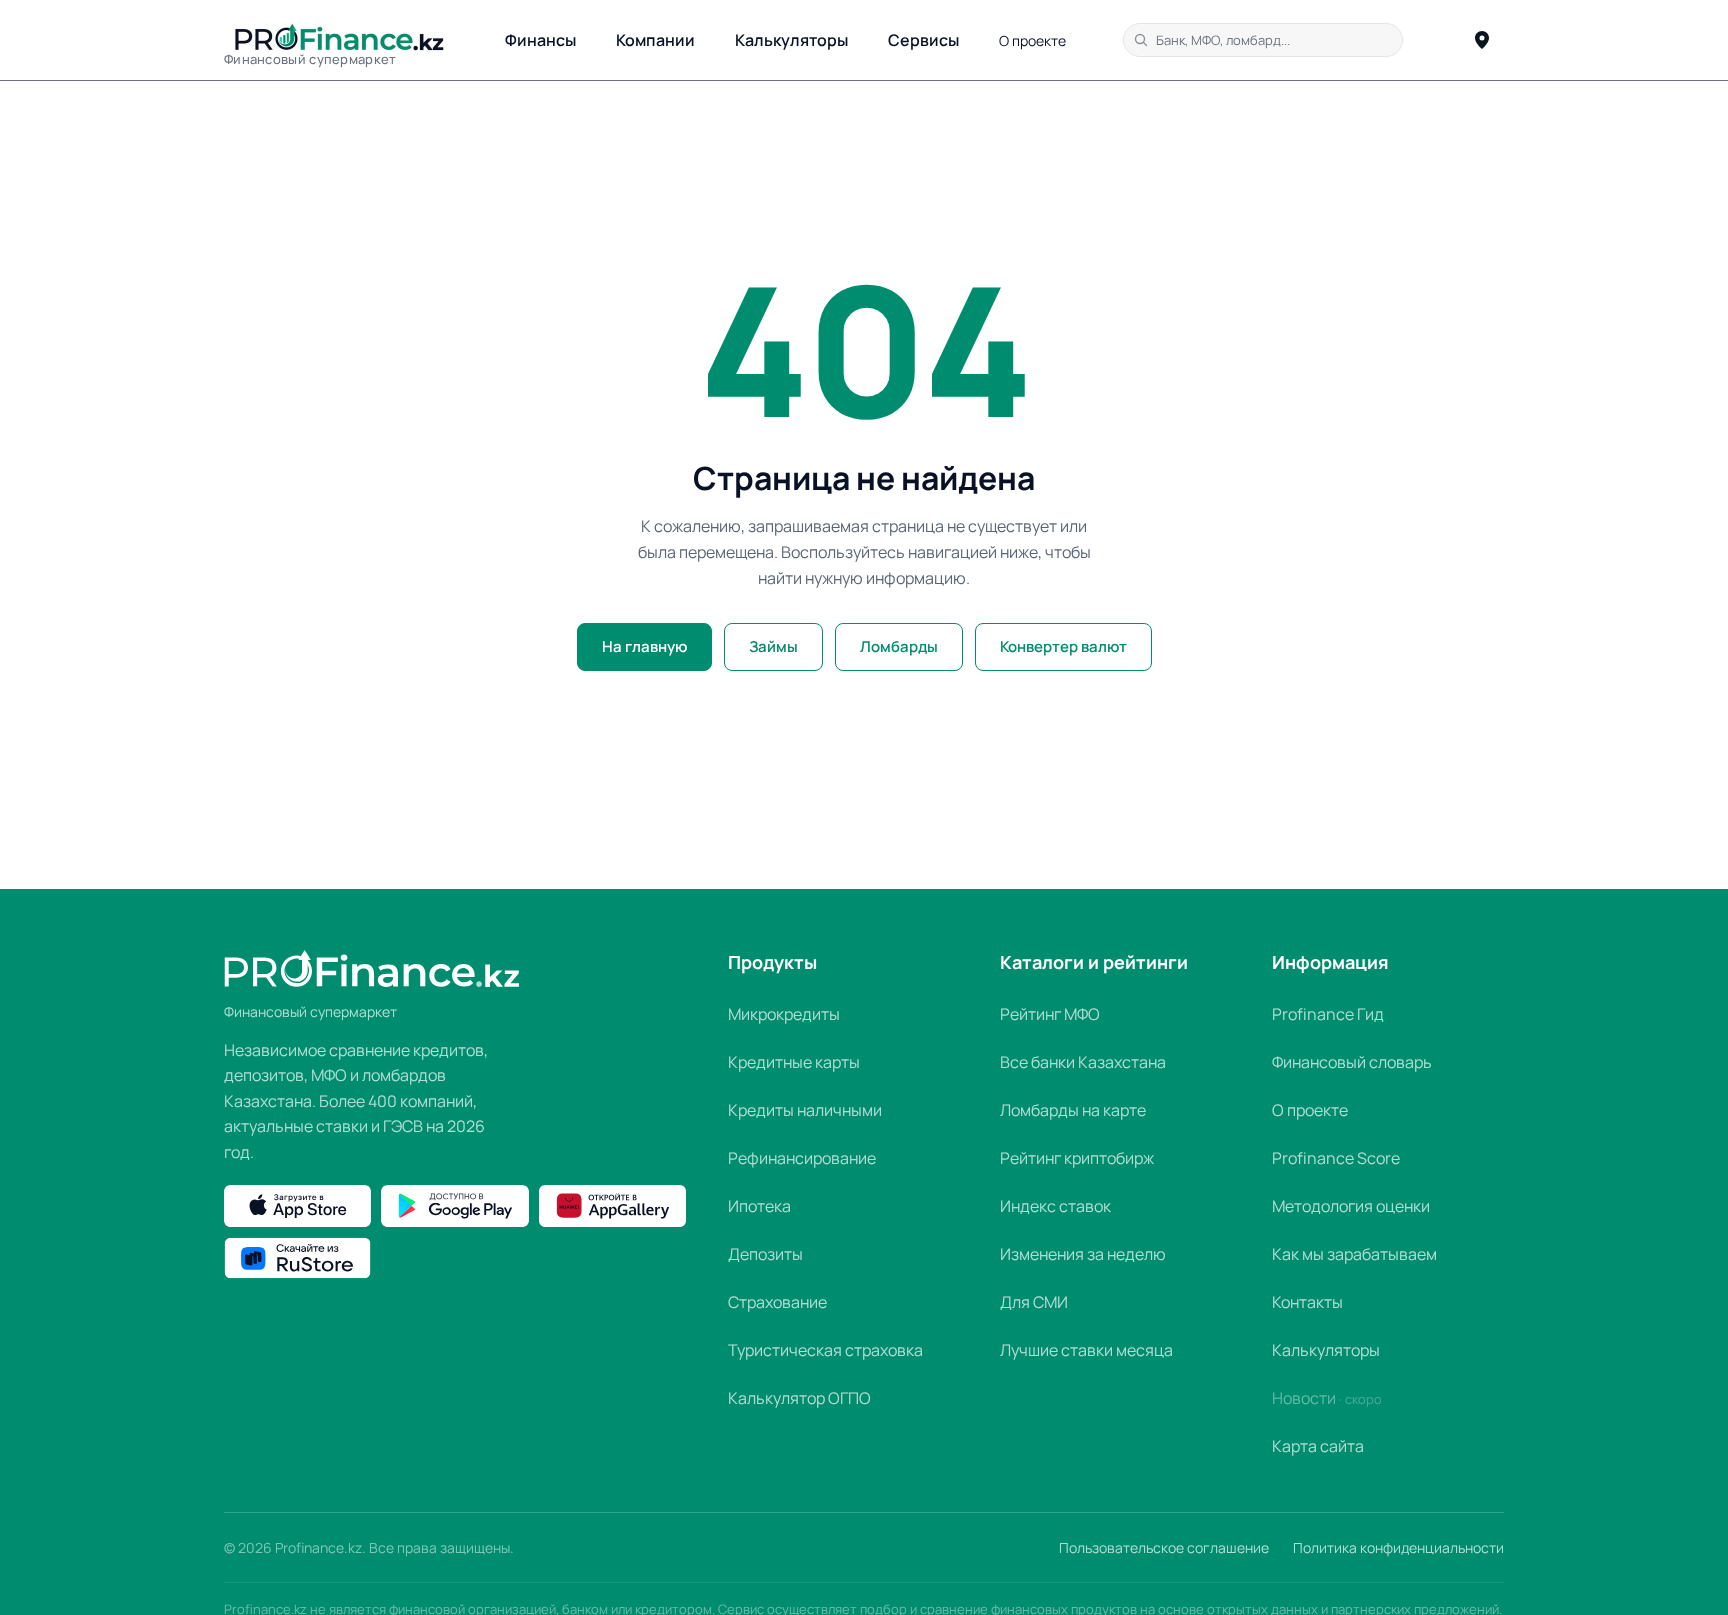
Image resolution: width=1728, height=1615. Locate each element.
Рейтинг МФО (1050, 1014)
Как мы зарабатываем (1354, 1254)
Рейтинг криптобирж (1077, 1158)
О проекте (1032, 40)
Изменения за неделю (1083, 1254)
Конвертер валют (1063, 646)
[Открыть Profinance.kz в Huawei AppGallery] (612, 1206)
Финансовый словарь (1352, 1062)
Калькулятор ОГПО (799, 1398)
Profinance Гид (1328, 1014)
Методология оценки (1351, 1206)
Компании (655, 40)
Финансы (540, 40)
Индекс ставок (1055, 1206)
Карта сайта (1318, 1446)
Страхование (777, 1302)
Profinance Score (1336, 1158)
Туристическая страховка (825, 1350)
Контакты (1307, 1302)
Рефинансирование (802, 1158)
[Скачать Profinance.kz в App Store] (297, 1206)
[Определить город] (1482, 40)
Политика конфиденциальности (1398, 1547)
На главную (644, 646)
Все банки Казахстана (1083, 1062)
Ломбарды (899, 646)
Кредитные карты (794, 1062)
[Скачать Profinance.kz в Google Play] (454, 1206)
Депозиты (765, 1254)
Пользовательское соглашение (1164, 1547)
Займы (773, 646)
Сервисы (923, 40)
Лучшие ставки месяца (1086, 1350)
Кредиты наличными (805, 1110)
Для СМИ (1034, 1302)
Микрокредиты (784, 1014)
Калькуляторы (791, 40)
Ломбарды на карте (1073, 1110)
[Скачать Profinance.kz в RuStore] (297, 1258)
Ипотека (759, 1206)
